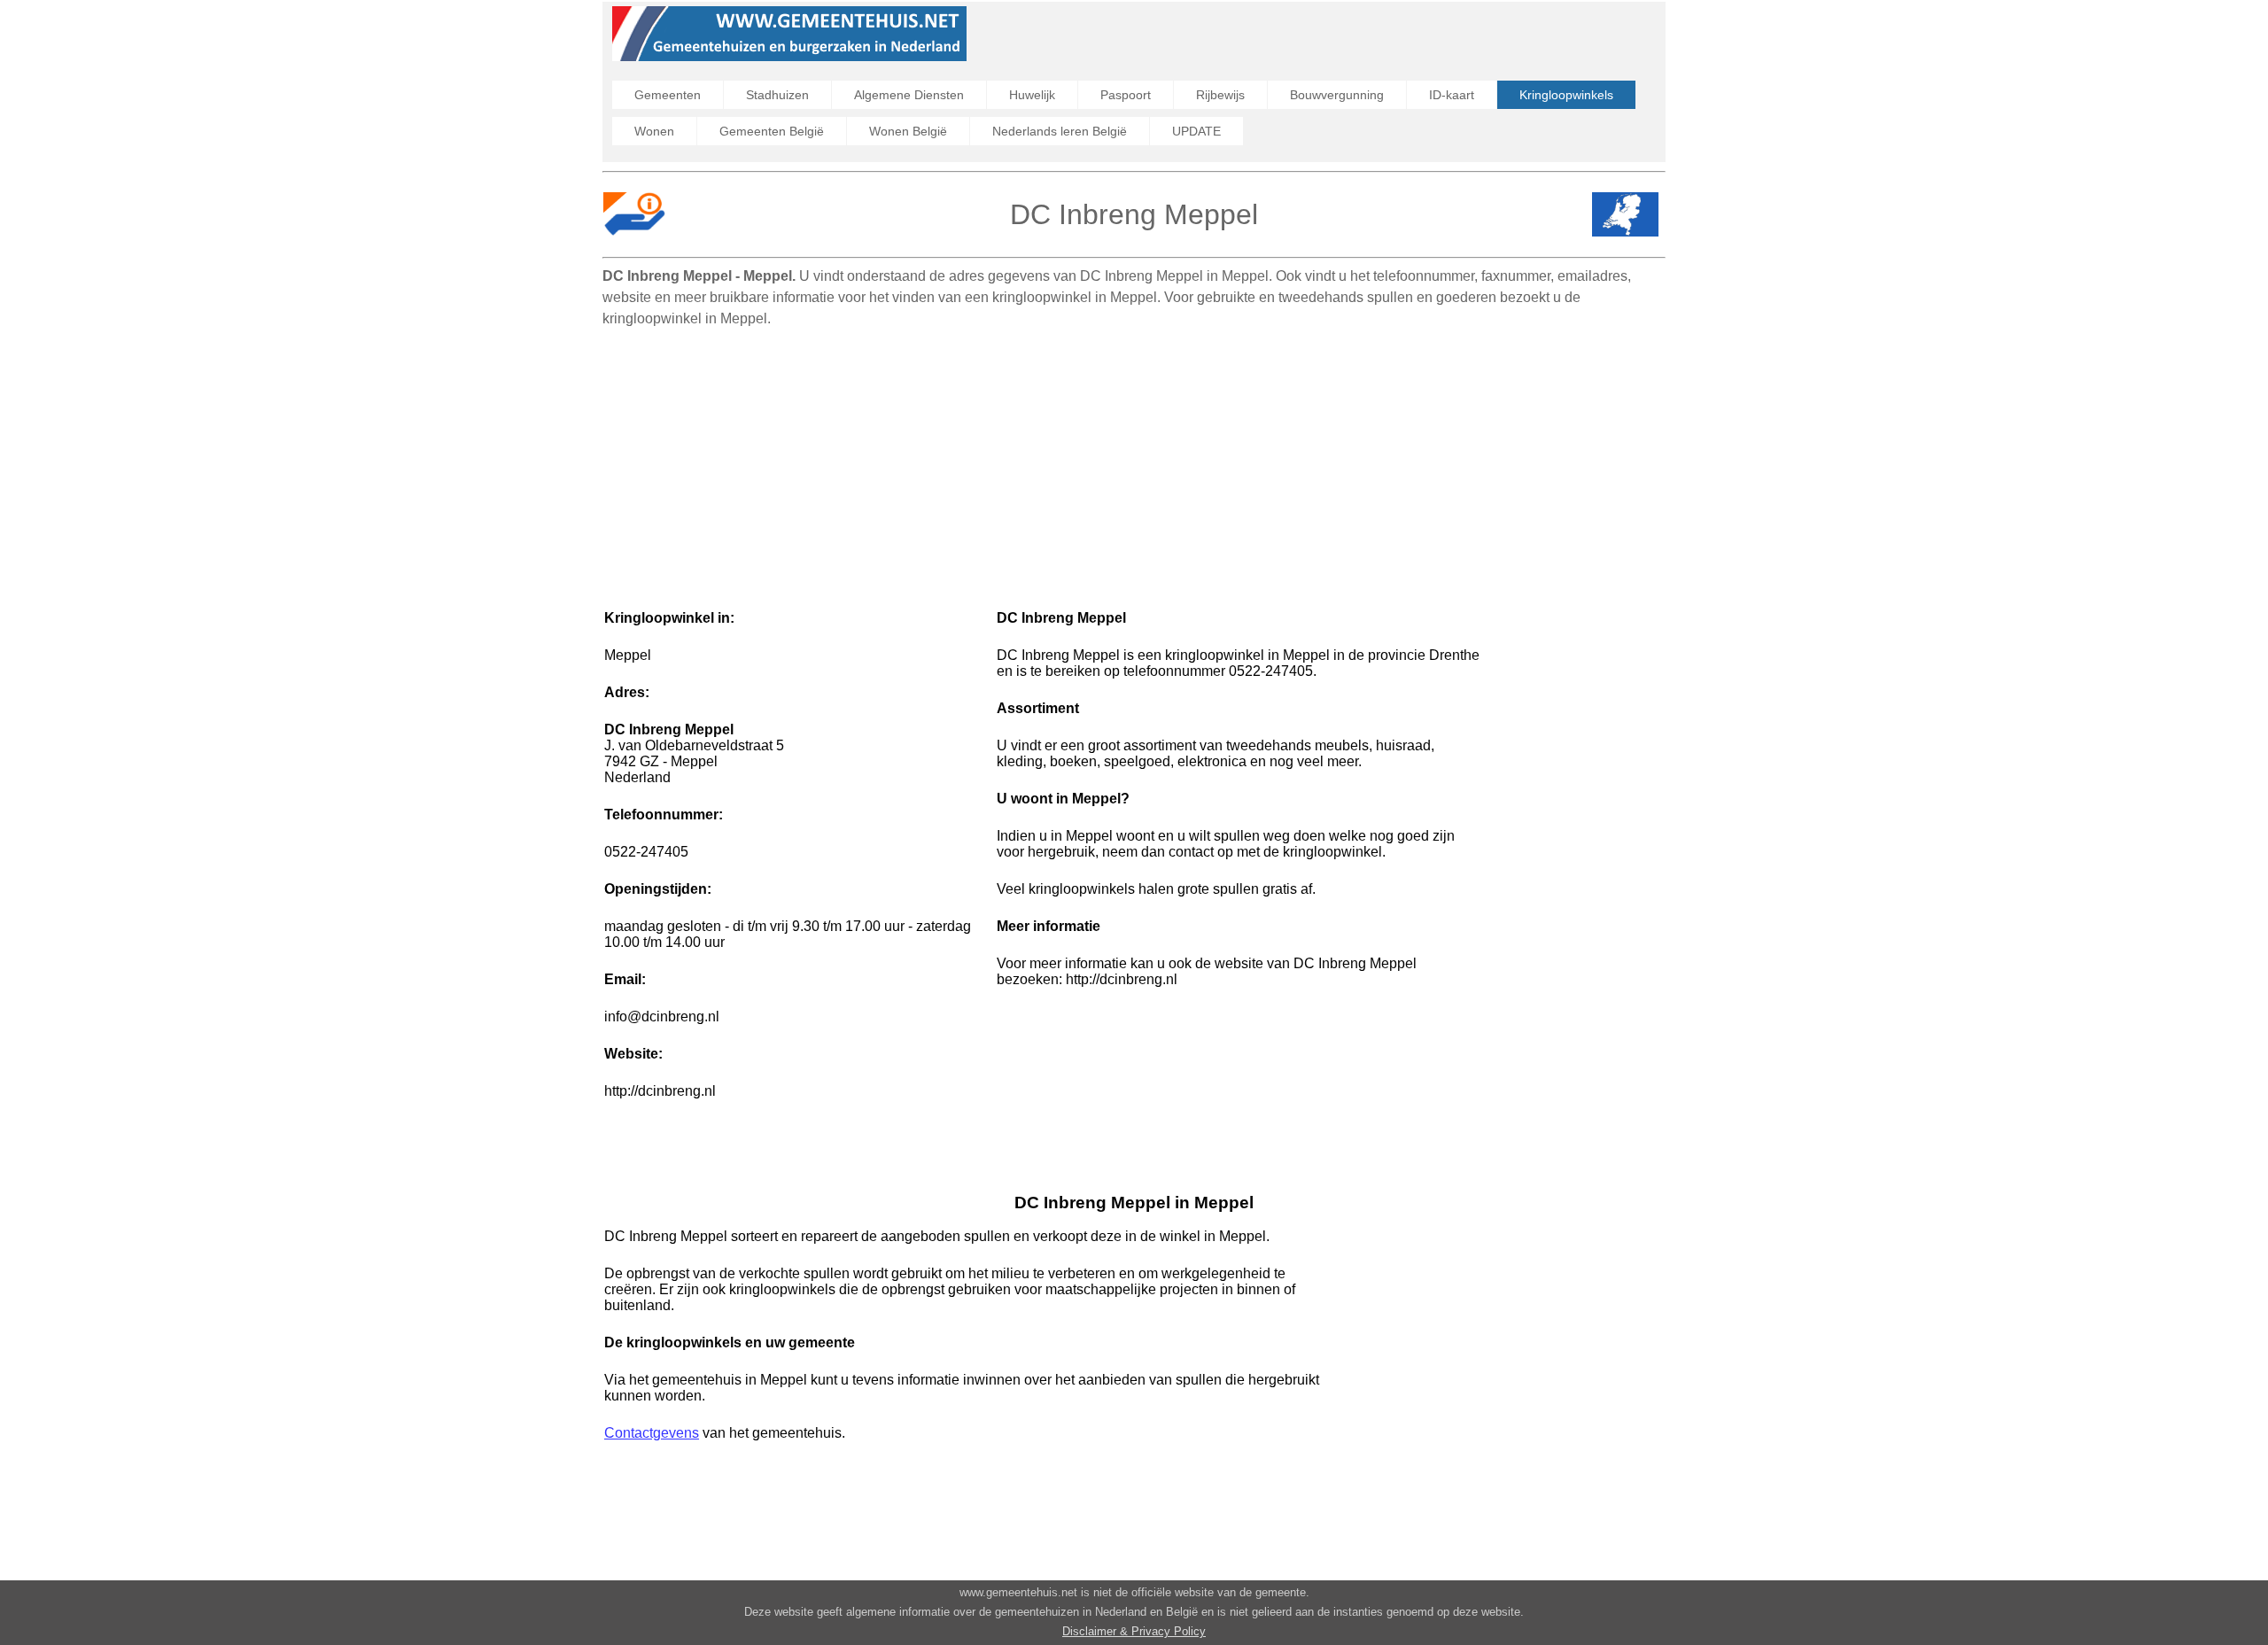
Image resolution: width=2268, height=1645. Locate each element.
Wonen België (908, 131)
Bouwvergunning (1337, 95)
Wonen (654, 131)
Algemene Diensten (909, 95)
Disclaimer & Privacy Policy (1134, 1631)
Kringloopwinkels (1566, 95)
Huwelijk (1032, 95)
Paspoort (1126, 95)
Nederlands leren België (1060, 131)
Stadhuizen (777, 95)
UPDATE (1196, 131)
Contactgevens (652, 1433)
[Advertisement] (1134, 460)
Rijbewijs (1220, 95)
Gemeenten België (772, 131)
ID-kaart (1452, 95)
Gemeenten (668, 95)
